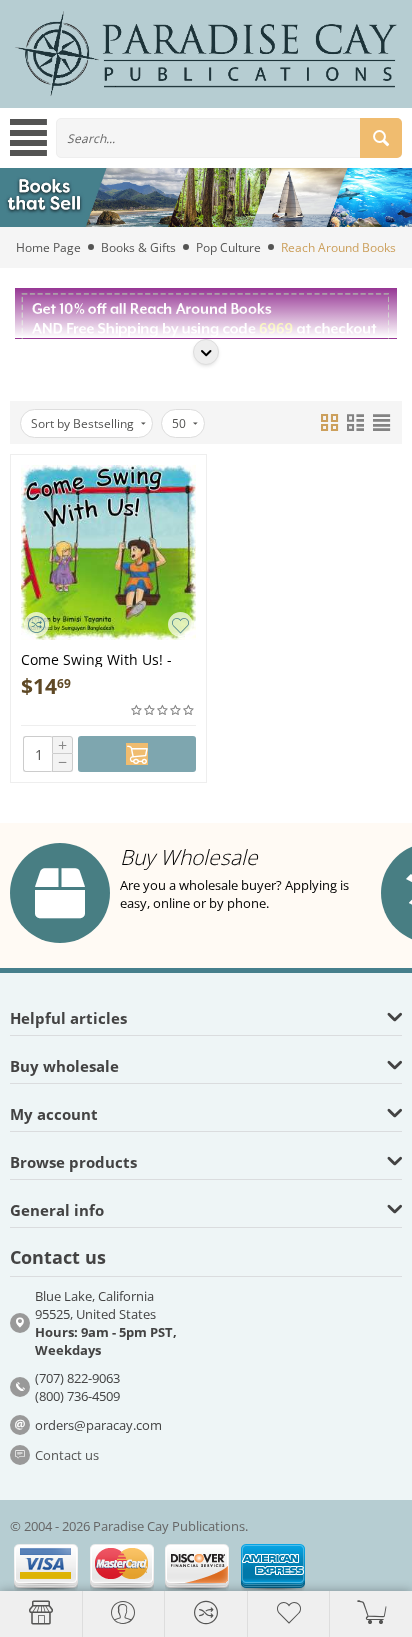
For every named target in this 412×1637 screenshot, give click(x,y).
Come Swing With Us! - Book (96, 658)
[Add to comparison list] (36, 624)
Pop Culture (228, 247)
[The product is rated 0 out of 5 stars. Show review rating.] (163, 710)
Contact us (67, 1455)
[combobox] (229, 138)
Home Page (48, 247)
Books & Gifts (138, 247)
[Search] (381, 138)
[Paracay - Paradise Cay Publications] (206, 53)
